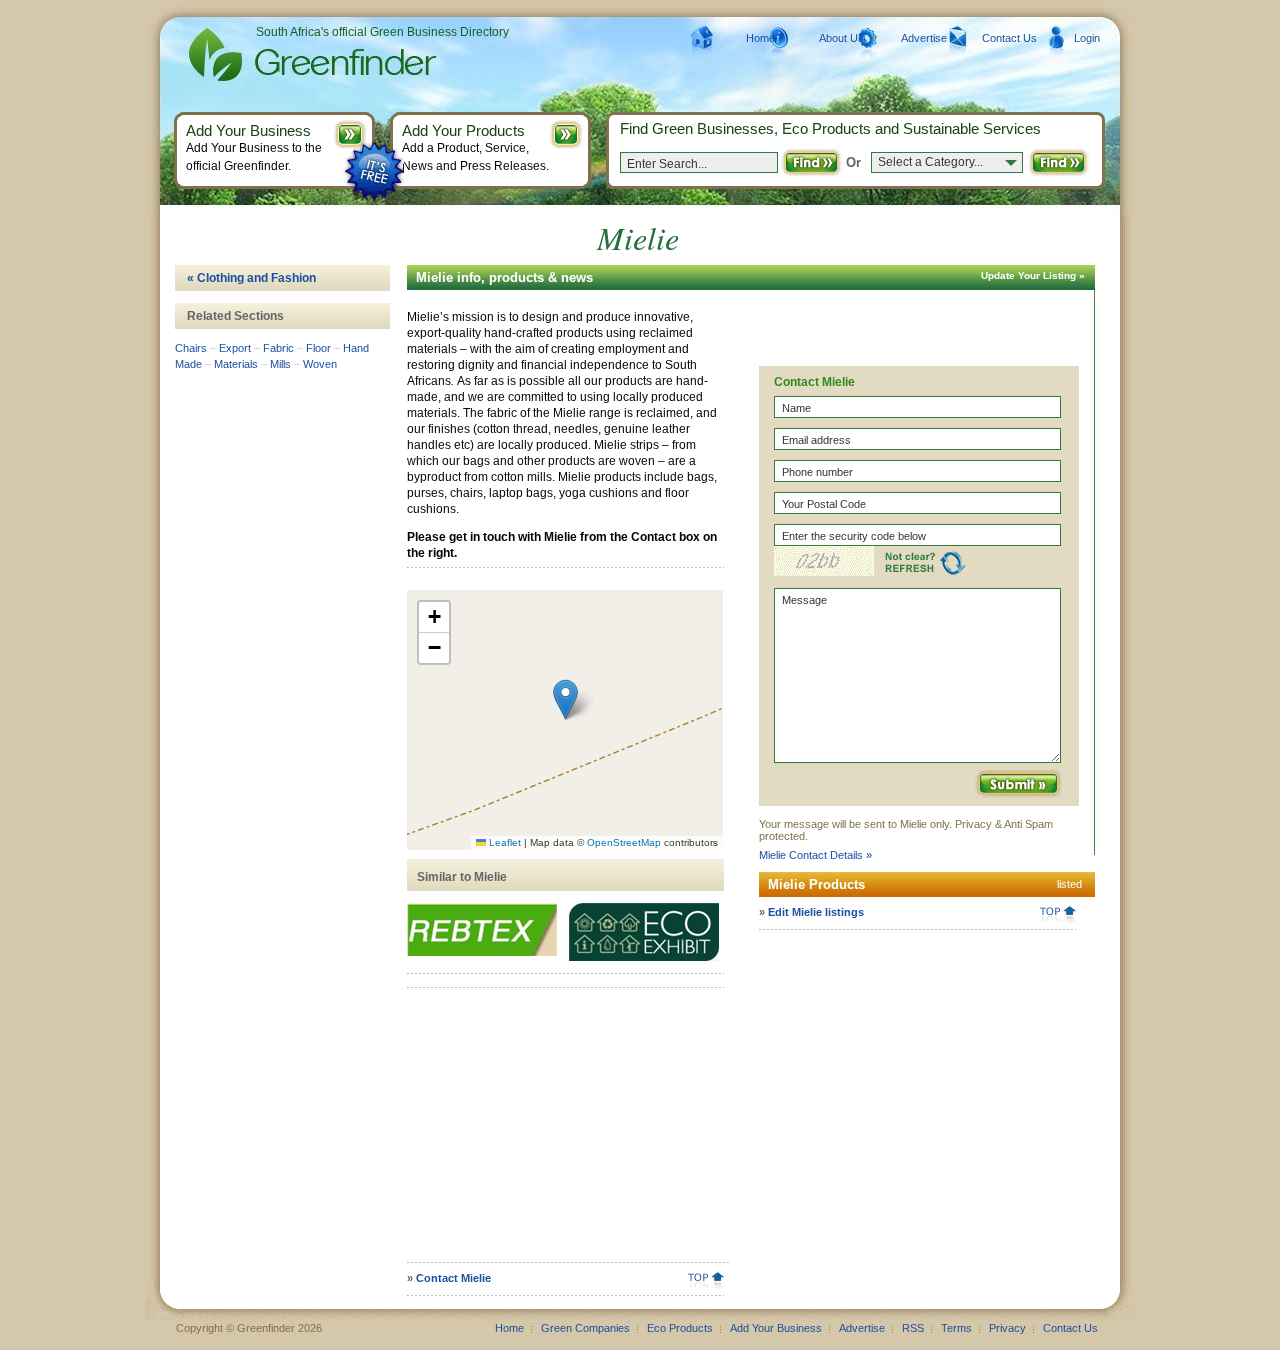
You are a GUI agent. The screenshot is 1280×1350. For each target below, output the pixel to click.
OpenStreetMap (624, 842)
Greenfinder (309, 55)
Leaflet (503, 842)
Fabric (278, 348)
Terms (956, 1328)
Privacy (1007, 1328)
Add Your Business (776, 1328)
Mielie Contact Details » (815, 855)
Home (760, 38)
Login (1087, 38)
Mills (280, 364)
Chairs (191, 348)
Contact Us (1009, 38)
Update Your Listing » (1033, 275)
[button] (565, 699)
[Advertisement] (562, 1132)
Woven (320, 364)
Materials (236, 364)
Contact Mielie (453, 1278)
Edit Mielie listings (816, 912)
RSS (913, 1328)
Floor (318, 348)
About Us (841, 38)
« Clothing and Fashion (251, 278)
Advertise (924, 38)
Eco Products (680, 1328)
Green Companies (585, 1328)
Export (235, 348)
